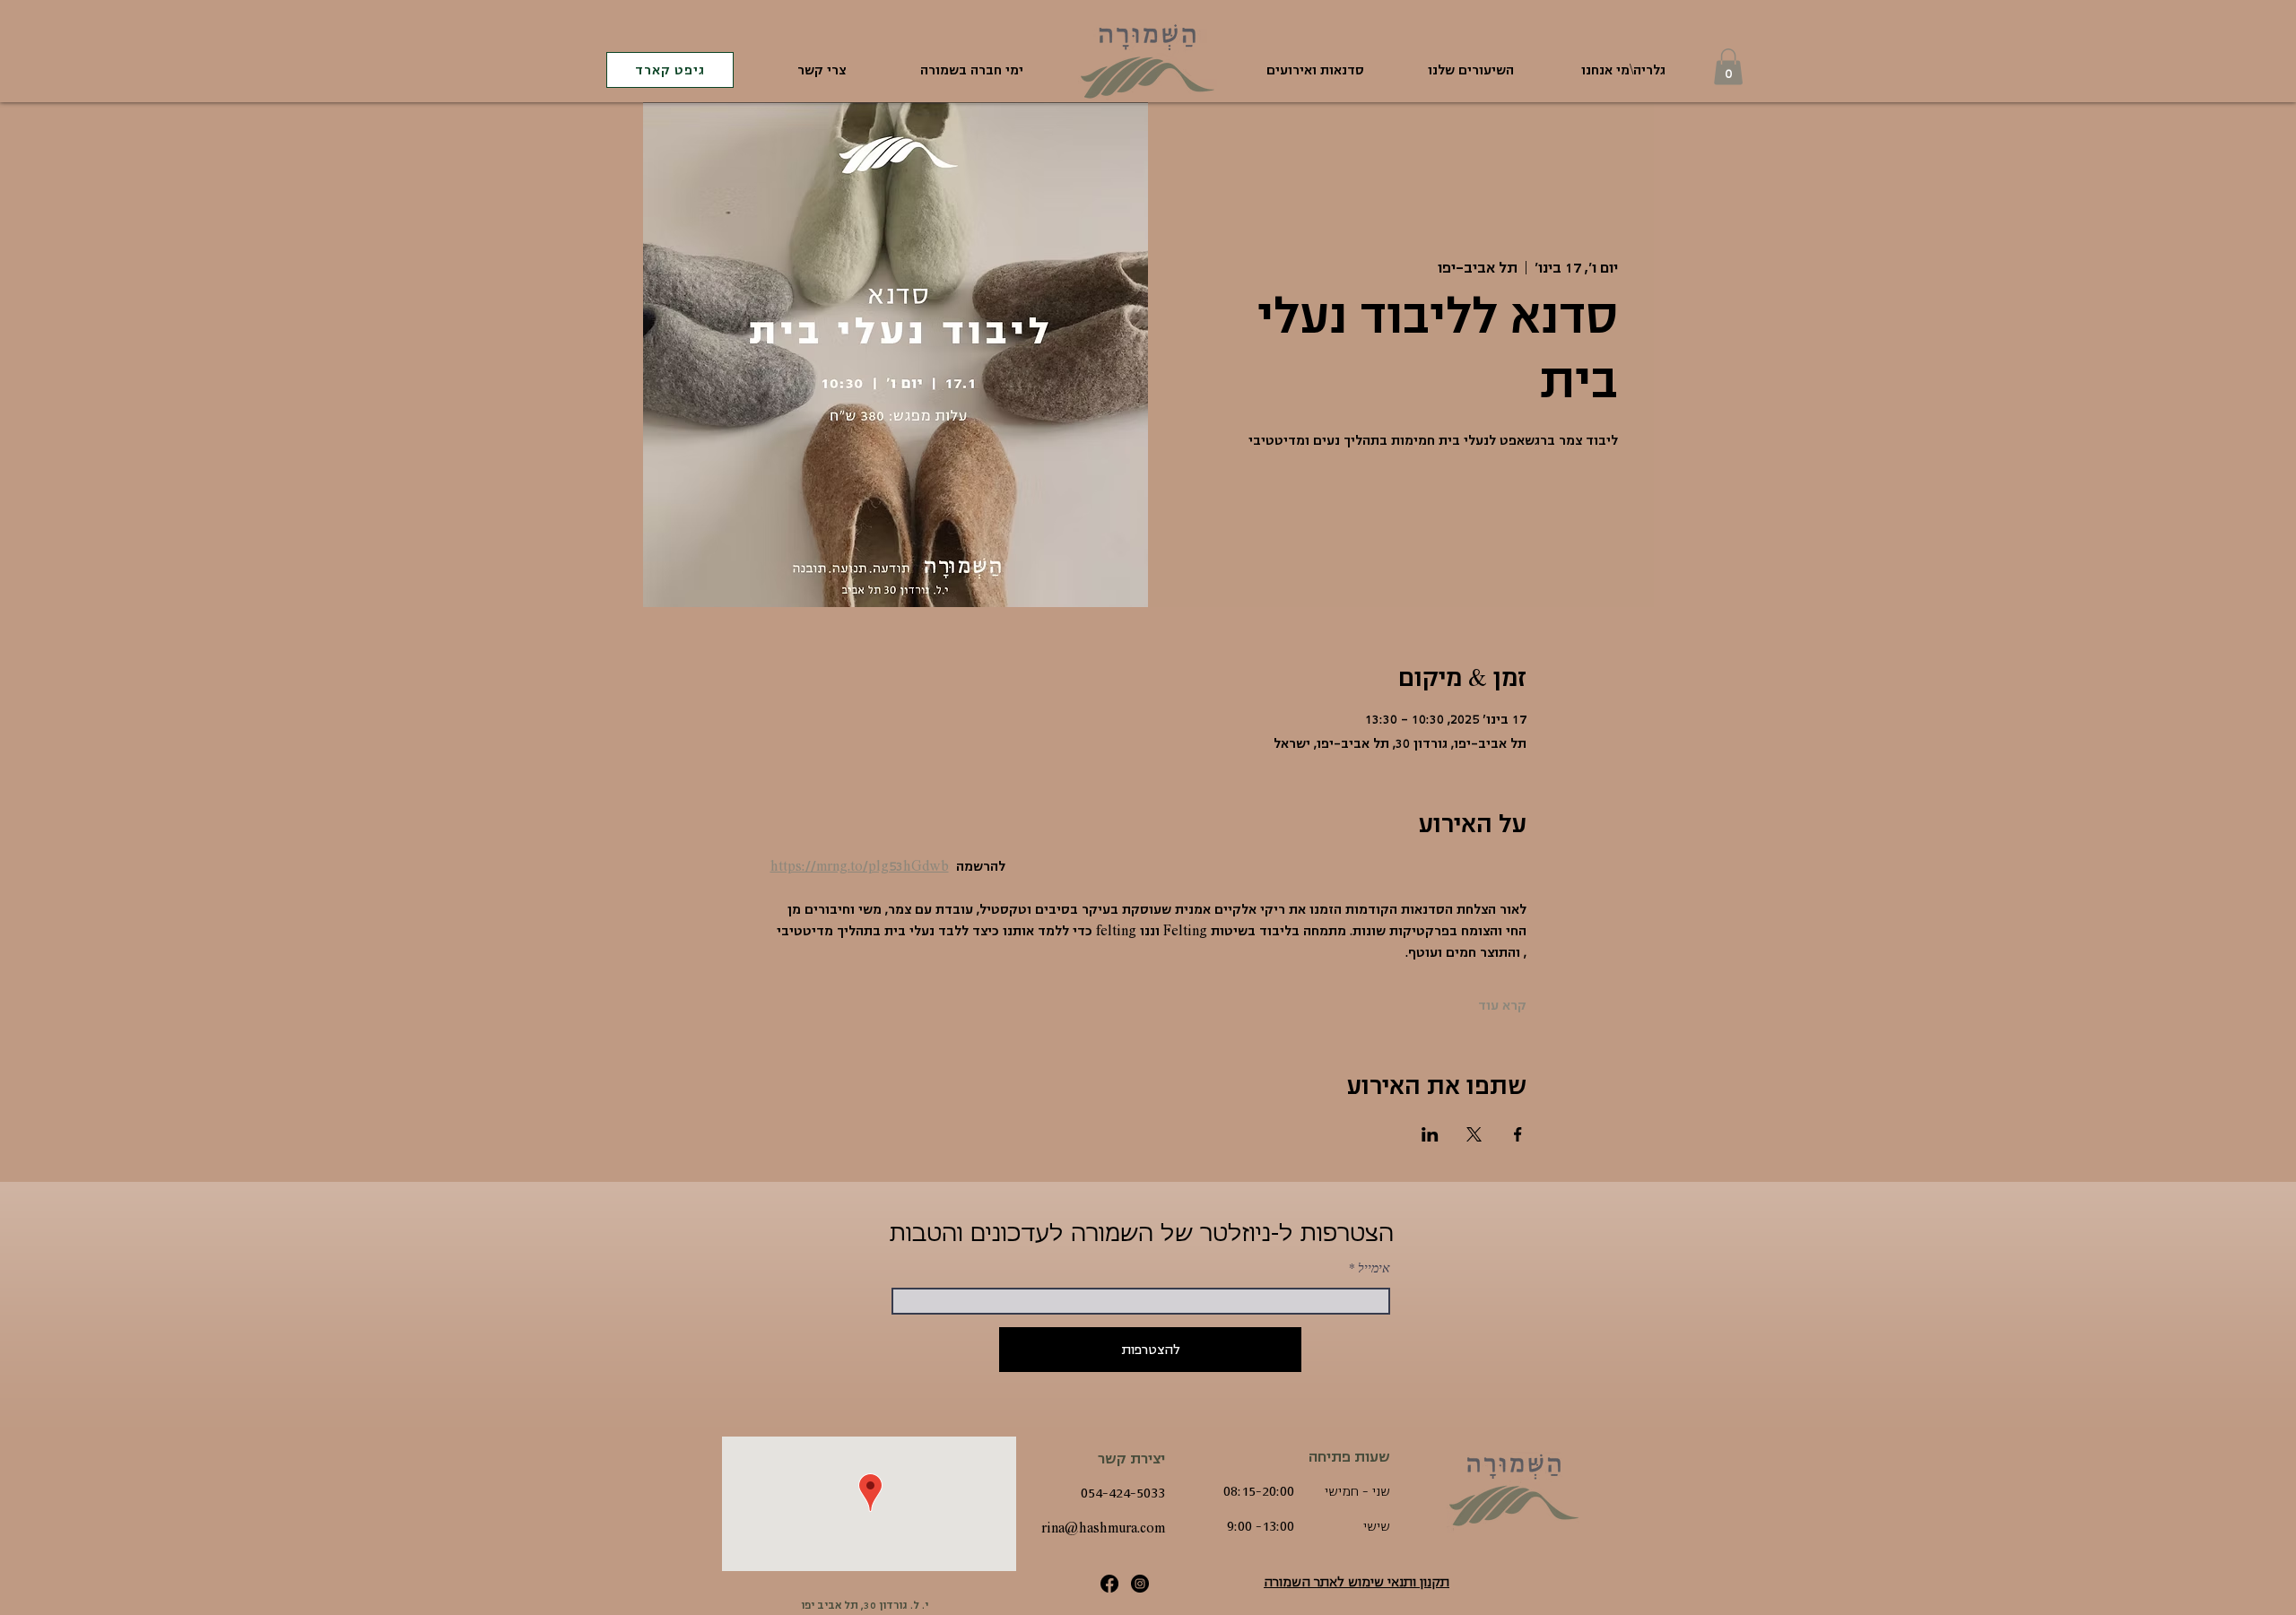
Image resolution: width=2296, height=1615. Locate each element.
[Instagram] (1140, 1584)
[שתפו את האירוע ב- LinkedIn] (1430, 1134)
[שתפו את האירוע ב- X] (1474, 1134)
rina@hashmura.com (1103, 1528)
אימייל (1374, 1268)
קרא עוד (1502, 1005)
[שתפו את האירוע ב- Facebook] (1518, 1134)
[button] (1728, 67)
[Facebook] (1109, 1584)
